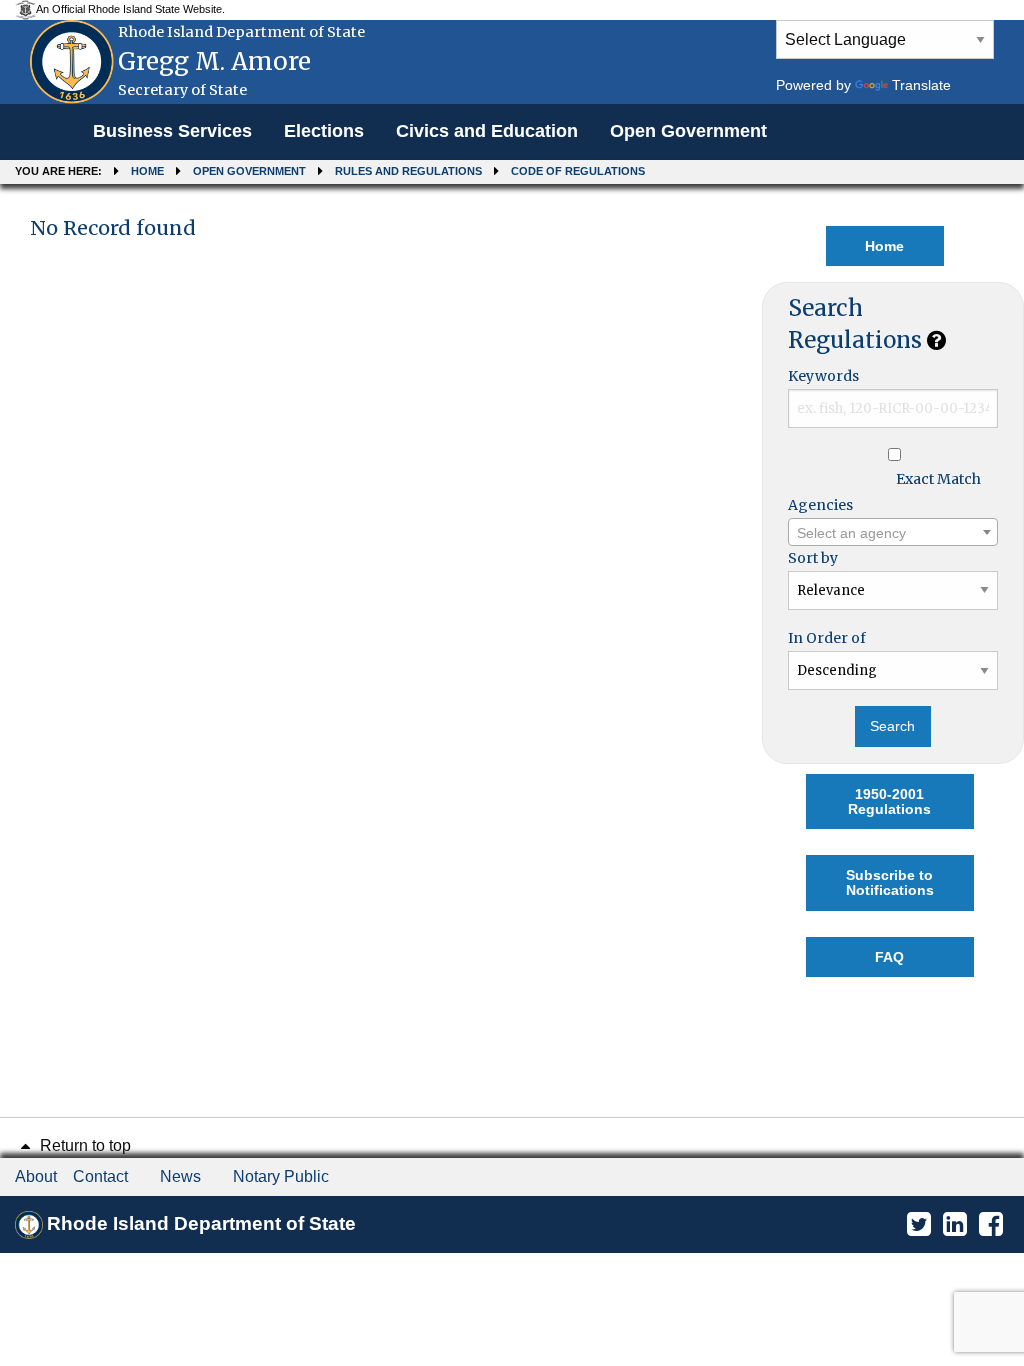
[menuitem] (172, 132)
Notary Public (281, 1176)
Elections (324, 131)
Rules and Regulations (408, 171)
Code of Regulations (578, 171)
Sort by (813, 558)
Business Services (172, 131)
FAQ (889, 957)
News (180, 1176)
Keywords (823, 376)
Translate (921, 85)
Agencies (820, 505)
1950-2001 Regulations (889, 801)
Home (147, 171)
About (36, 1176)
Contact (100, 1176)
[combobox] (893, 532)
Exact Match (938, 479)
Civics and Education (487, 131)
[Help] (936, 340)
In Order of (827, 638)
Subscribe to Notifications (890, 882)
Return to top (83, 1145)
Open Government (688, 131)
